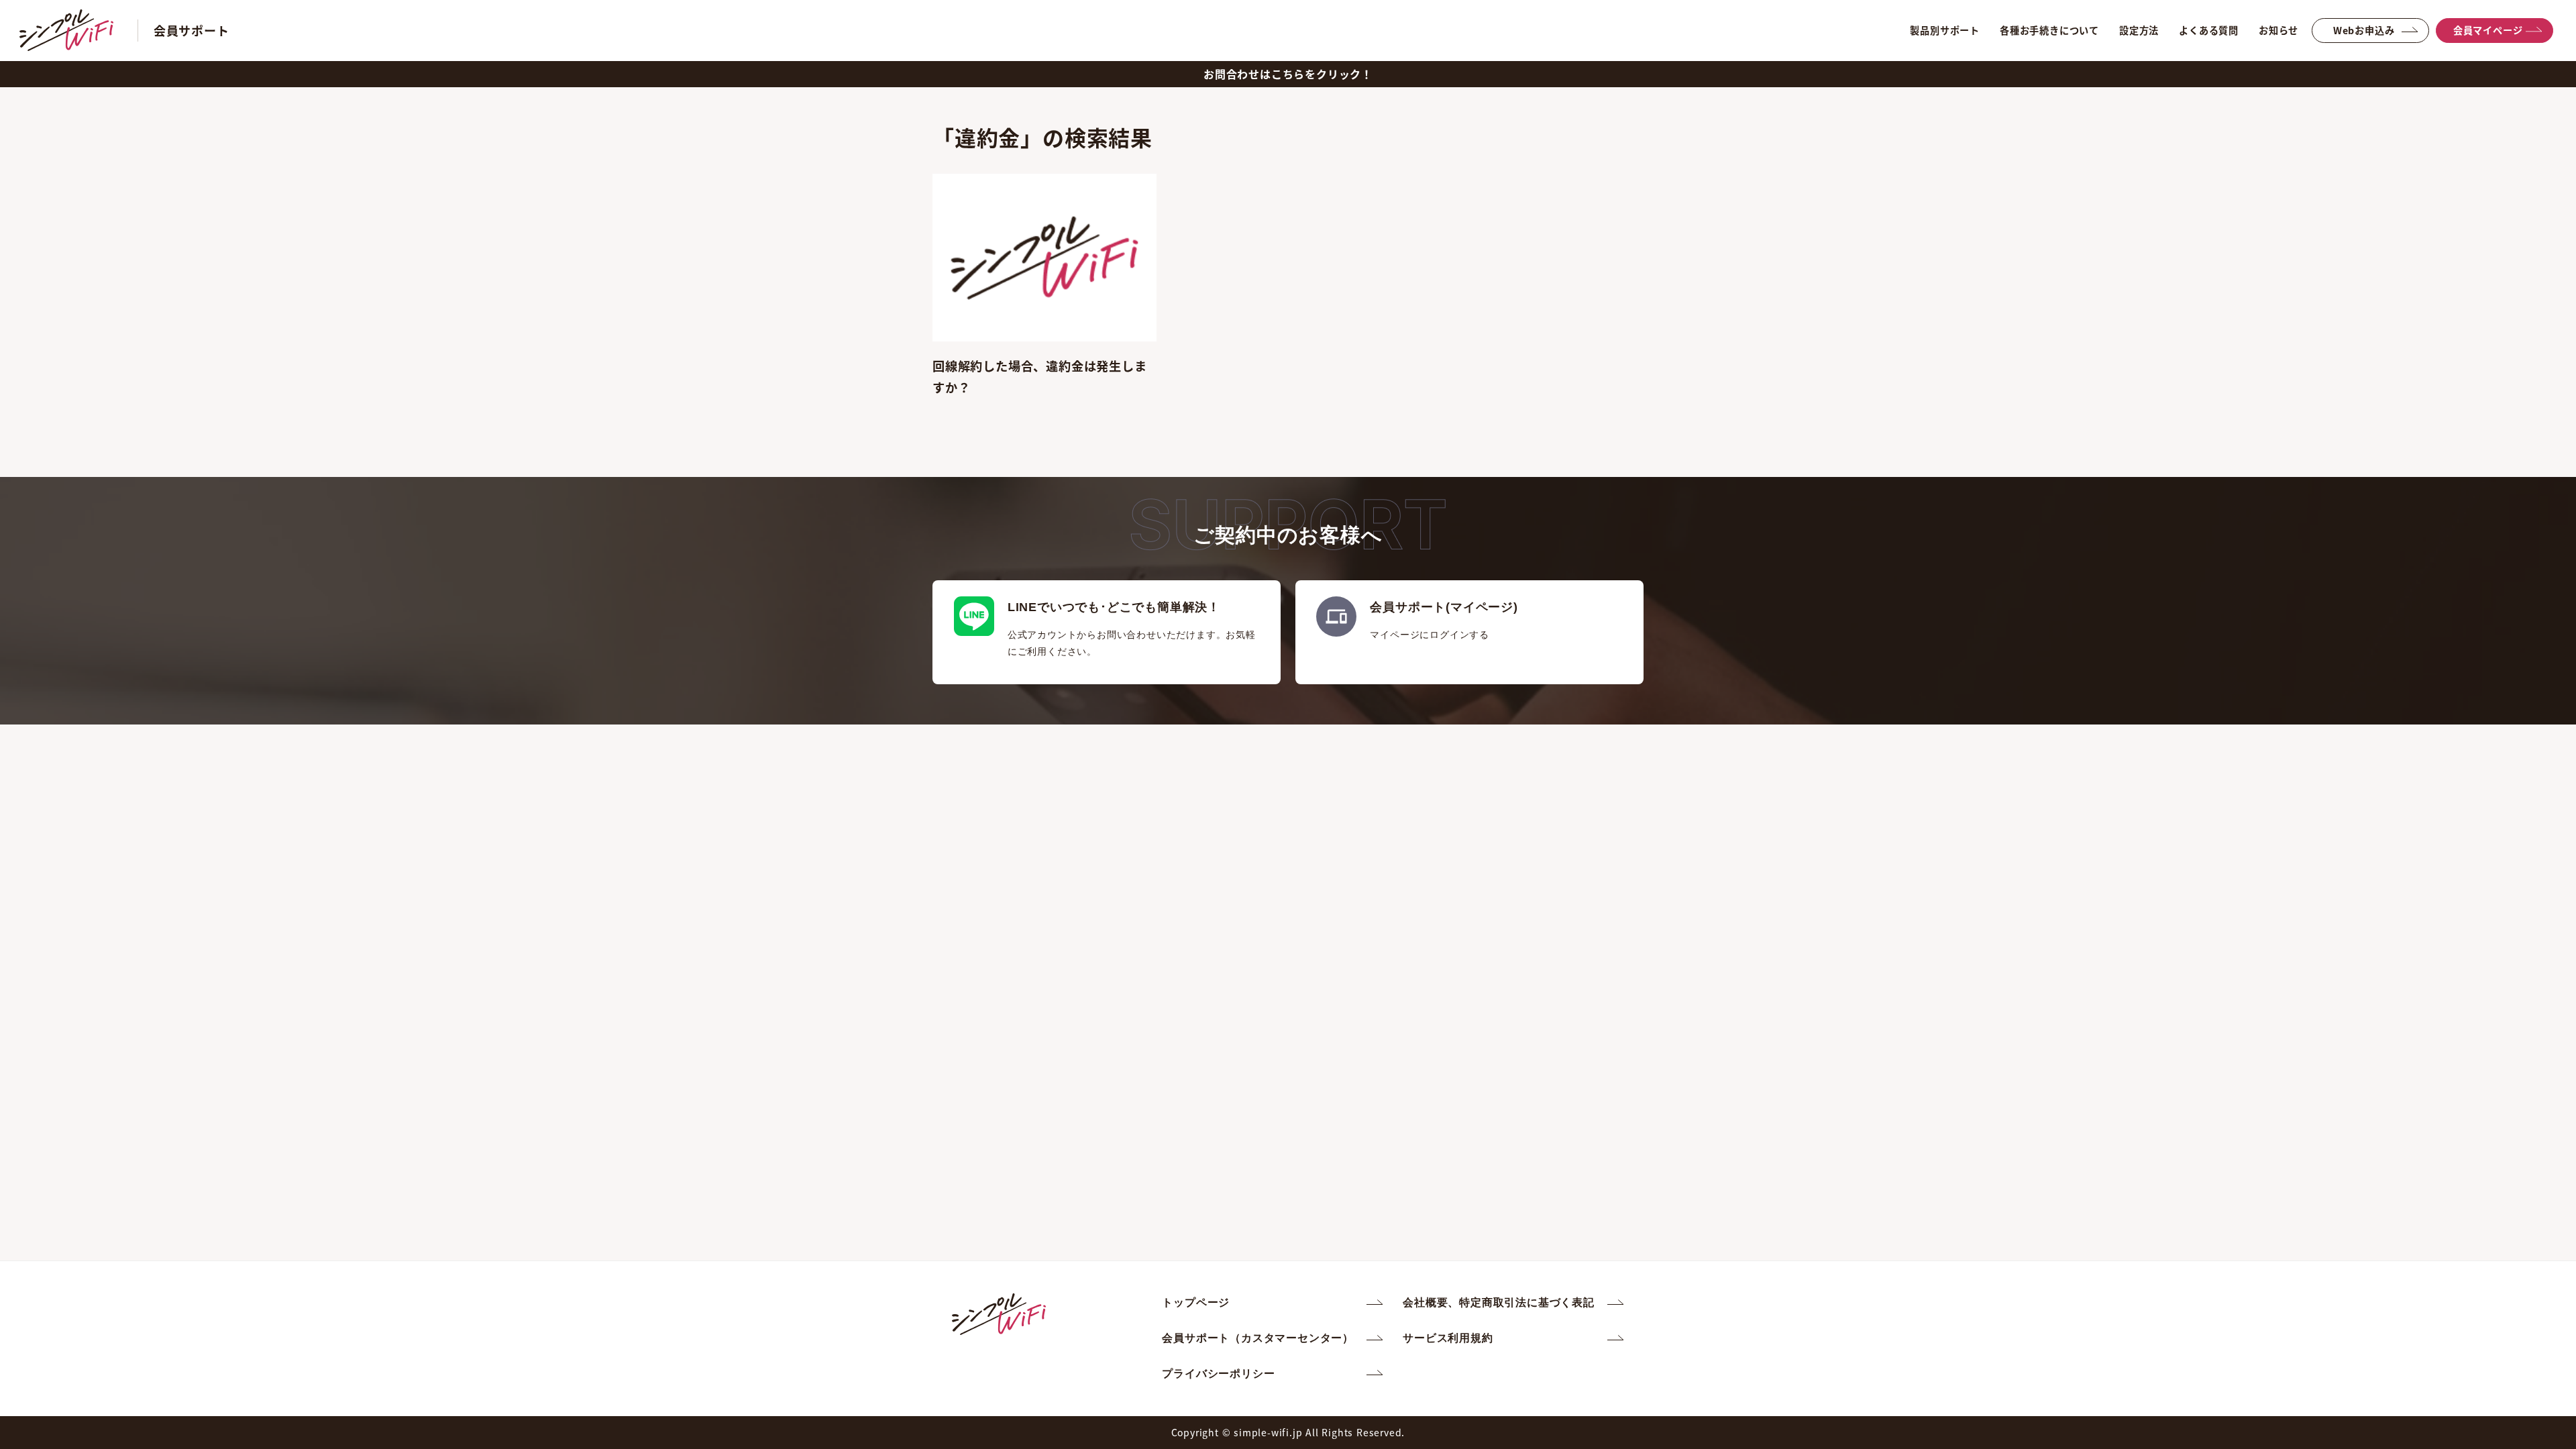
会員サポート (192, 30)
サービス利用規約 (1448, 1338)
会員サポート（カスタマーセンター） (1258, 1338)
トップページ (1196, 1302)
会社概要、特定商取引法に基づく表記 (1499, 1302)
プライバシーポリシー (1218, 1374)
